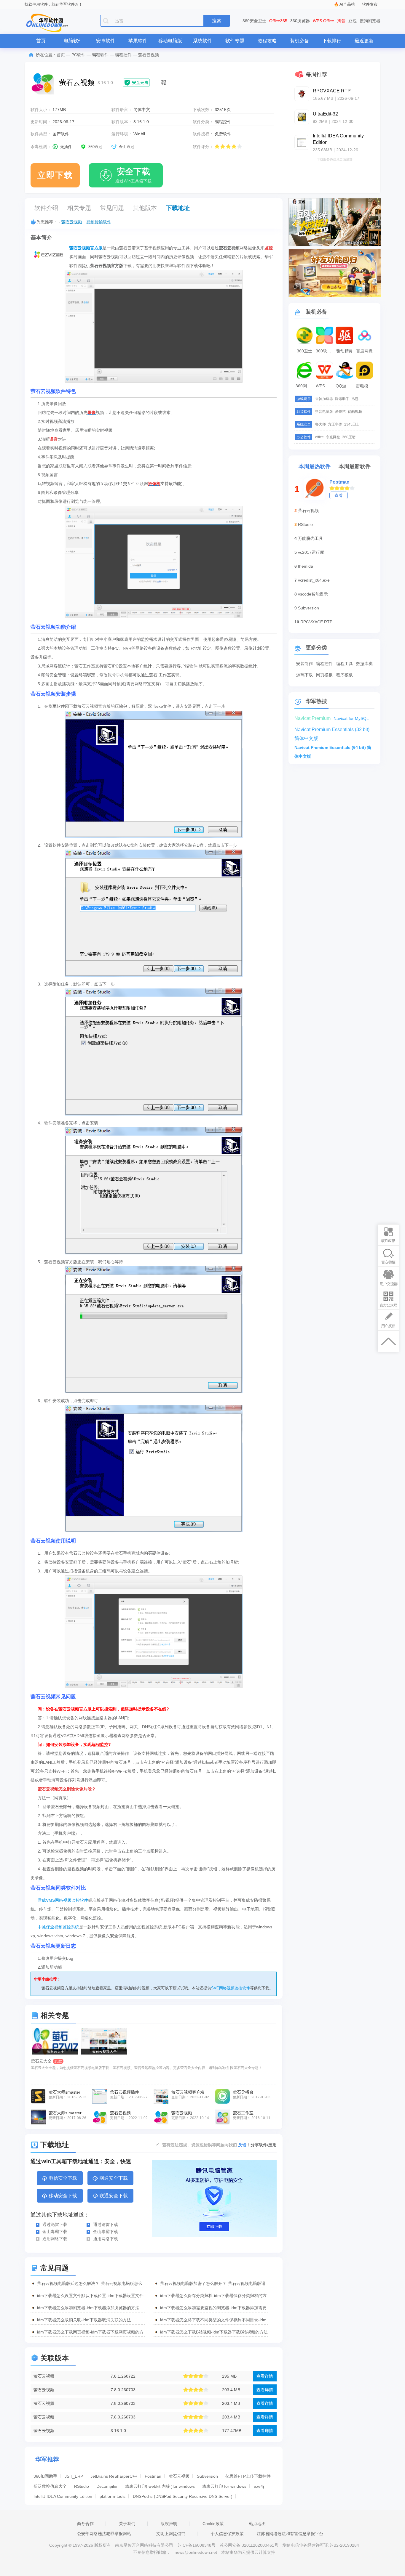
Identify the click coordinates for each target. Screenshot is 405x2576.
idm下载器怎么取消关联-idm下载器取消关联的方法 (84, 2320)
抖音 (341, 21)
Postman (153, 2476)
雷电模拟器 (365, 386)
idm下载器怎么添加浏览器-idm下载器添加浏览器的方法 (88, 2308)
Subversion (207, 2476)
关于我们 (127, 2524)
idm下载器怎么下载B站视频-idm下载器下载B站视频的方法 (214, 2332)
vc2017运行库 (311, 552)
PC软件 (78, 55)
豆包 (353, 21)
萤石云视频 (72, 222)
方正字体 (335, 424)
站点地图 (257, 2524)
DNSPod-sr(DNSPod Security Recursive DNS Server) (183, 2496)
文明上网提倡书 (171, 2534)
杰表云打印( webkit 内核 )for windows (160, 2486)
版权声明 (169, 2524)
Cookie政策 (213, 2524)
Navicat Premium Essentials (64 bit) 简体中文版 (333, 748)
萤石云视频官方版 (86, 248)
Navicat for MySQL (351, 718)
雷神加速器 (324, 399)
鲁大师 (321, 424)
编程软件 (100, 55)
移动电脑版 (170, 41)
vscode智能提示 (313, 594)
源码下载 (304, 675)
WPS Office (323, 21)
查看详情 (265, 2376)
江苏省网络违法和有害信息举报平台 (290, 2534)
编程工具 (345, 664)
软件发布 (370, 4)
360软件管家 (325, 351)
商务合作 (85, 2524)
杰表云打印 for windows (224, 2486)
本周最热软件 (315, 466)
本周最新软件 (355, 466)
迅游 (355, 399)
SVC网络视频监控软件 (231, 1988)
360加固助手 (45, 2476)
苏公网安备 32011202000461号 (250, 2545)
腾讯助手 (342, 399)
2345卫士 (352, 424)
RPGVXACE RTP (316, 622)
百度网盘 (364, 351)
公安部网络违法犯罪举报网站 (104, 2534)
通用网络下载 (55, 2239)
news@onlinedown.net (196, 2552)
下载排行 (332, 41)
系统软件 (203, 41)
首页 (41, 41)
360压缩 (349, 437)
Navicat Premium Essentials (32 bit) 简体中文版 (332, 731)
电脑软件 (73, 41)
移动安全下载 (63, 2196)
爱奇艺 (340, 412)
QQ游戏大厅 (345, 386)
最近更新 (364, 41)
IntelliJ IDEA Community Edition (63, 2496)
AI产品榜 (347, 4)
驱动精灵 (345, 351)
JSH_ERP (74, 2476)
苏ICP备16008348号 (196, 2545)
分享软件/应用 (264, 2145)
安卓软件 (106, 41)
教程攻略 (267, 41)
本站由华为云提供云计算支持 (248, 2552)
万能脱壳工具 (310, 538)
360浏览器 (300, 21)
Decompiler (107, 2486)
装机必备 (299, 41)
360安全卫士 (254, 21)
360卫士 (304, 351)
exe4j (259, 2486)
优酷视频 (355, 412)
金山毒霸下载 (55, 2232)
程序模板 (345, 675)
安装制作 (304, 664)
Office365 (278, 21)
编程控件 (123, 55)
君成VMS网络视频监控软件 (63, 1900)
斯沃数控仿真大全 (50, 2486)
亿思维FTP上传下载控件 (248, 2476)
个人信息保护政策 (227, 2534)
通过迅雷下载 (55, 2224)
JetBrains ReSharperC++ (114, 2476)
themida (306, 566)
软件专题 (235, 41)
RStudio (82, 2486)
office (319, 437)
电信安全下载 (63, 2178)
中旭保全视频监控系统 (58, 1927)
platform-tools (113, 2496)
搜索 (217, 21)
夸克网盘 (333, 437)
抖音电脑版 (324, 412)
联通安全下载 (114, 2196)
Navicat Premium (312, 718)
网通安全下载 (114, 2178)
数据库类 (364, 664)
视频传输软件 (99, 222)
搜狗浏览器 (370, 21)
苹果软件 (138, 41)
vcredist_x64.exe (314, 580)
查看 (339, 495)
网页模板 (324, 675)
